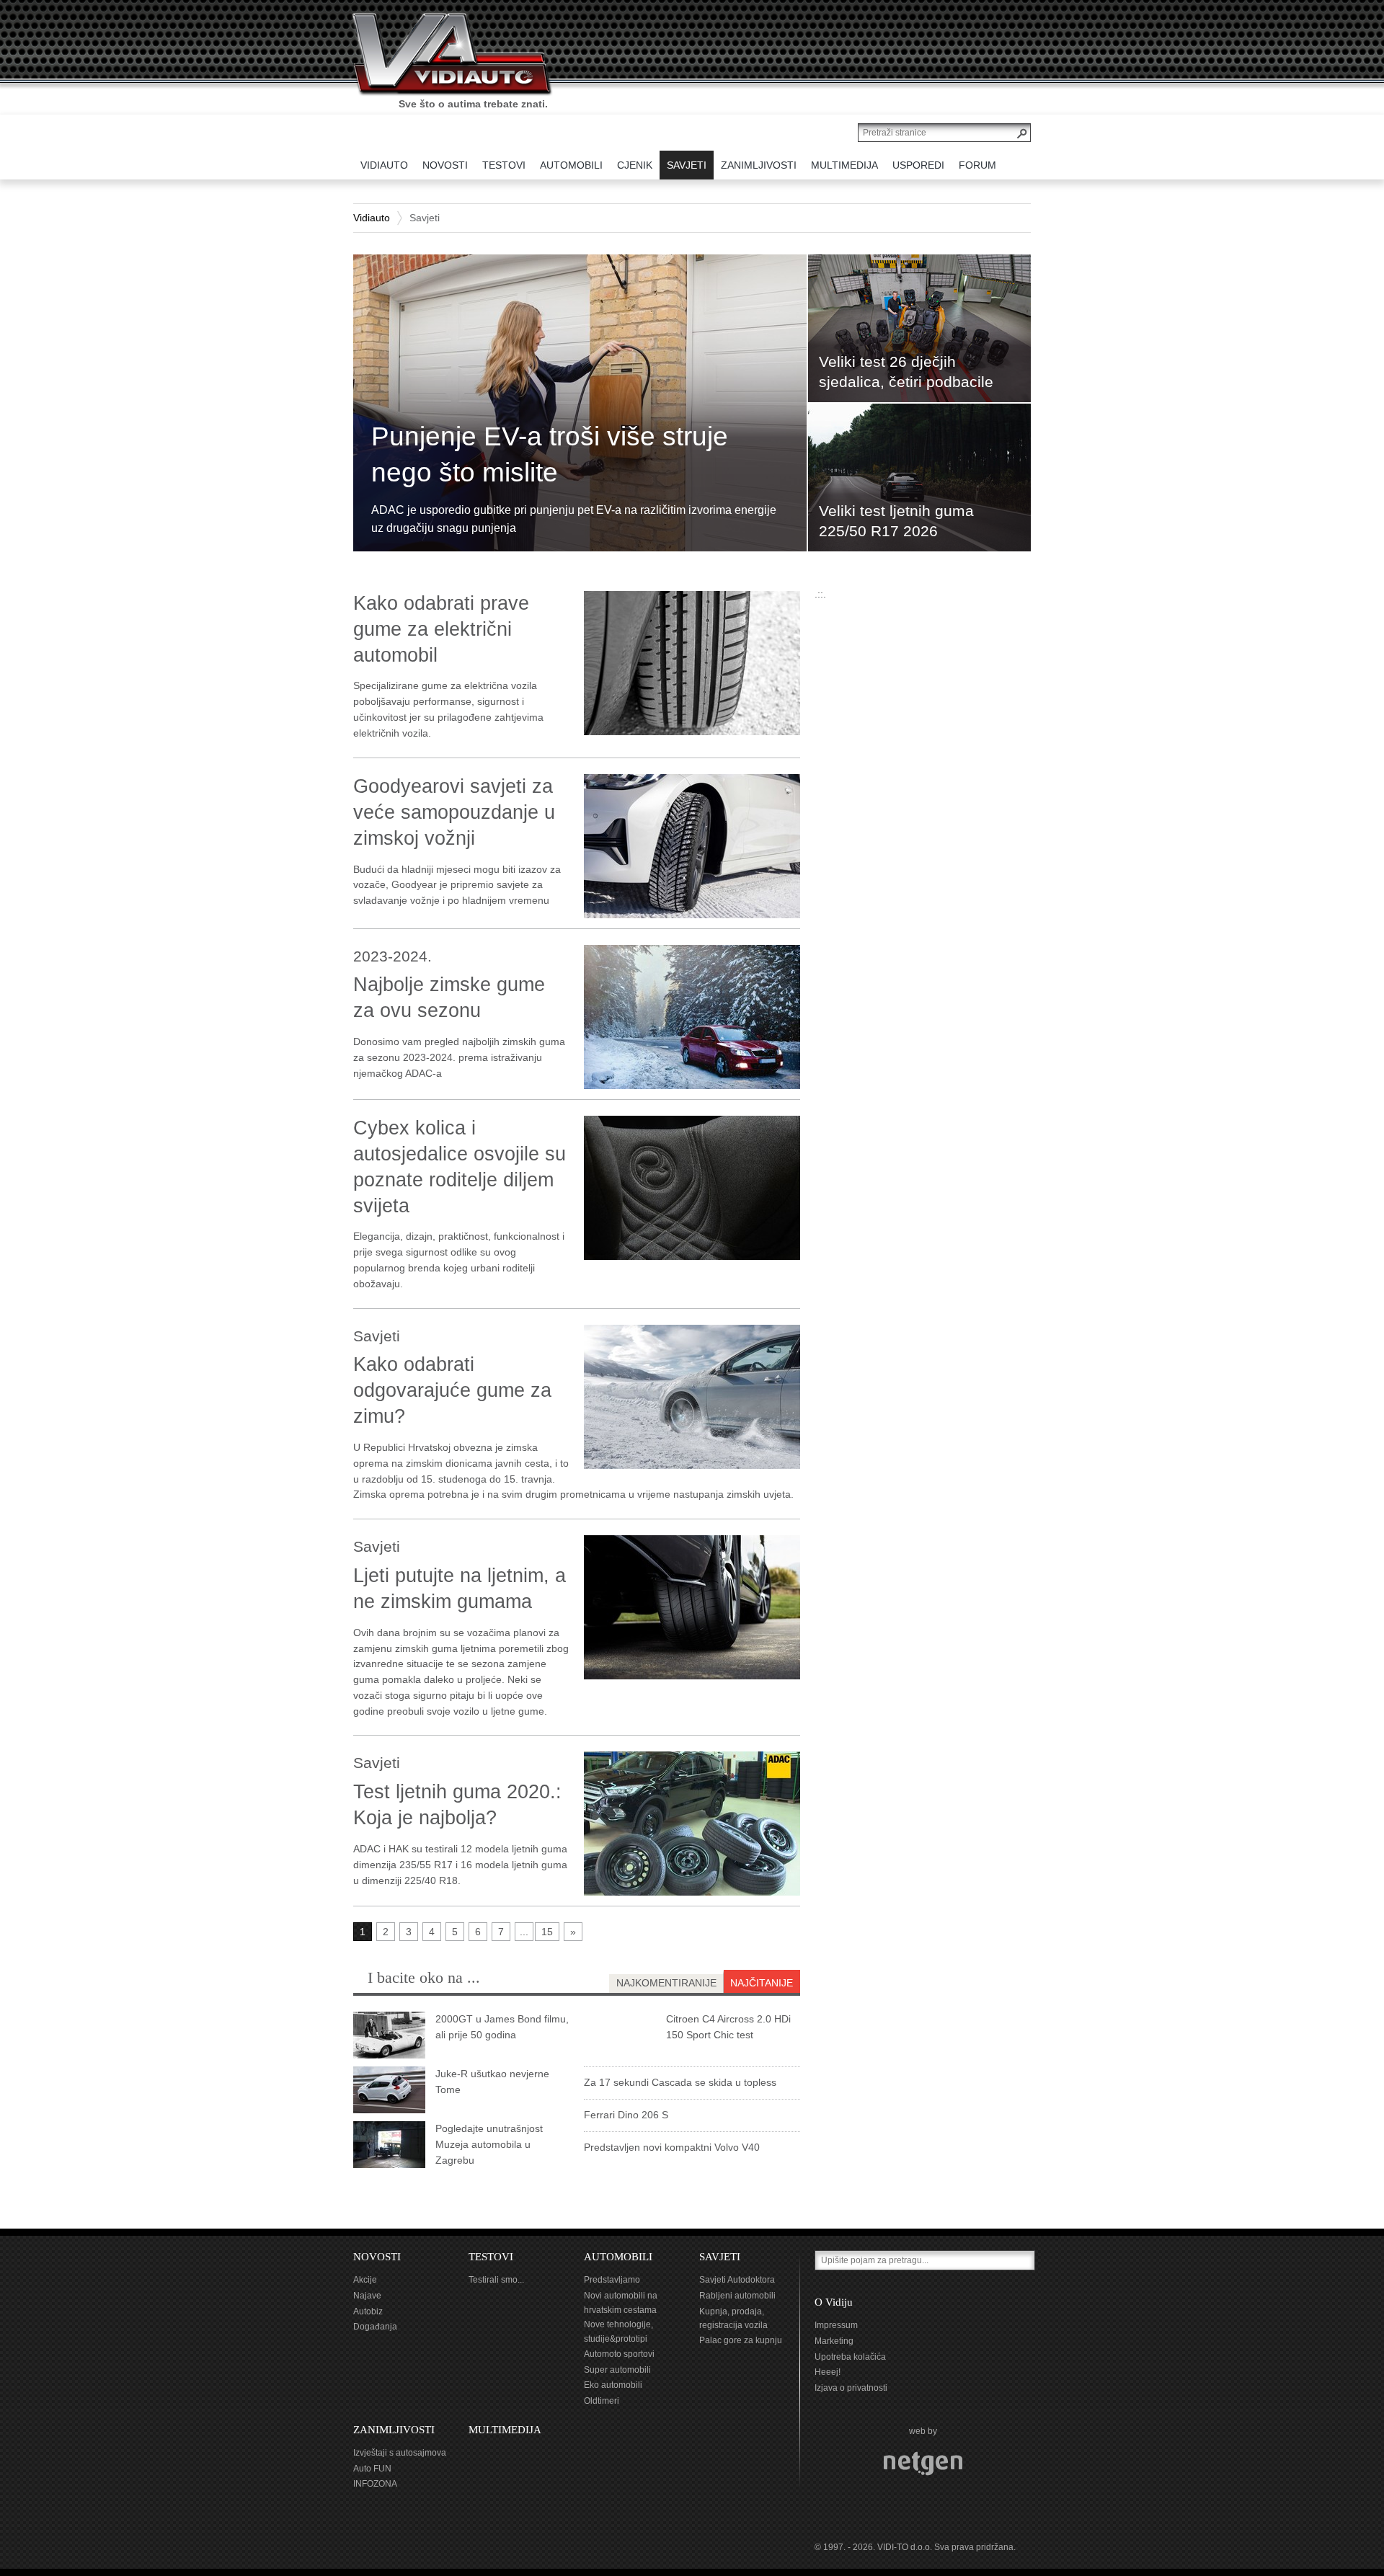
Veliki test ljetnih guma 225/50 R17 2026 (896, 521)
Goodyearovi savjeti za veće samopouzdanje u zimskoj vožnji (454, 812)
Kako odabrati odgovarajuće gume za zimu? (452, 1390)
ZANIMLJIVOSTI (394, 2430)
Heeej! (828, 2372)
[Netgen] (923, 2464)
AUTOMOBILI (618, 2257)
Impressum (836, 2325)
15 (547, 1932)
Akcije (365, 2280)
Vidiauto (372, 218)
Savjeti (377, 1336)
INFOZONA (375, 2484)
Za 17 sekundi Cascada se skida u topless (680, 2082)
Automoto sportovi (619, 2354)
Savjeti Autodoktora (737, 2280)
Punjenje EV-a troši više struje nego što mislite (550, 454)
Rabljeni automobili (737, 2296)
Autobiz (368, 2311)
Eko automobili (613, 2385)
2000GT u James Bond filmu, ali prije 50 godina (502, 2027)
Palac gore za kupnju (741, 2340)
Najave (367, 2296)
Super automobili (617, 2370)
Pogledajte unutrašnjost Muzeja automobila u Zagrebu (489, 2144)
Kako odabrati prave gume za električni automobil (441, 629)
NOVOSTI (377, 2257)
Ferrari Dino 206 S (626, 2115)
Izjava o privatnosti (851, 2388)
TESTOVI (491, 2257)
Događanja (375, 2327)
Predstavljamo (612, 2280)
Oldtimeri (602, 2401)
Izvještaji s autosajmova (400, 2453)
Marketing (834, 2341)
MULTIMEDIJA (505, 2430)
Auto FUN (372, 2469)
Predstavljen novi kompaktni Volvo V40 (672, 2147)
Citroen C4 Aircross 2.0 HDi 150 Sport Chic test (728, 2027)
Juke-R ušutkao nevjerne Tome (492, 2082)
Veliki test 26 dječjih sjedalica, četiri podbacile (906, 372)
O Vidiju (834, 2302)
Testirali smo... (496, 2280)
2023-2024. (392, 956)
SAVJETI (720, 2257)
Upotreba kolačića (850, 2357)
